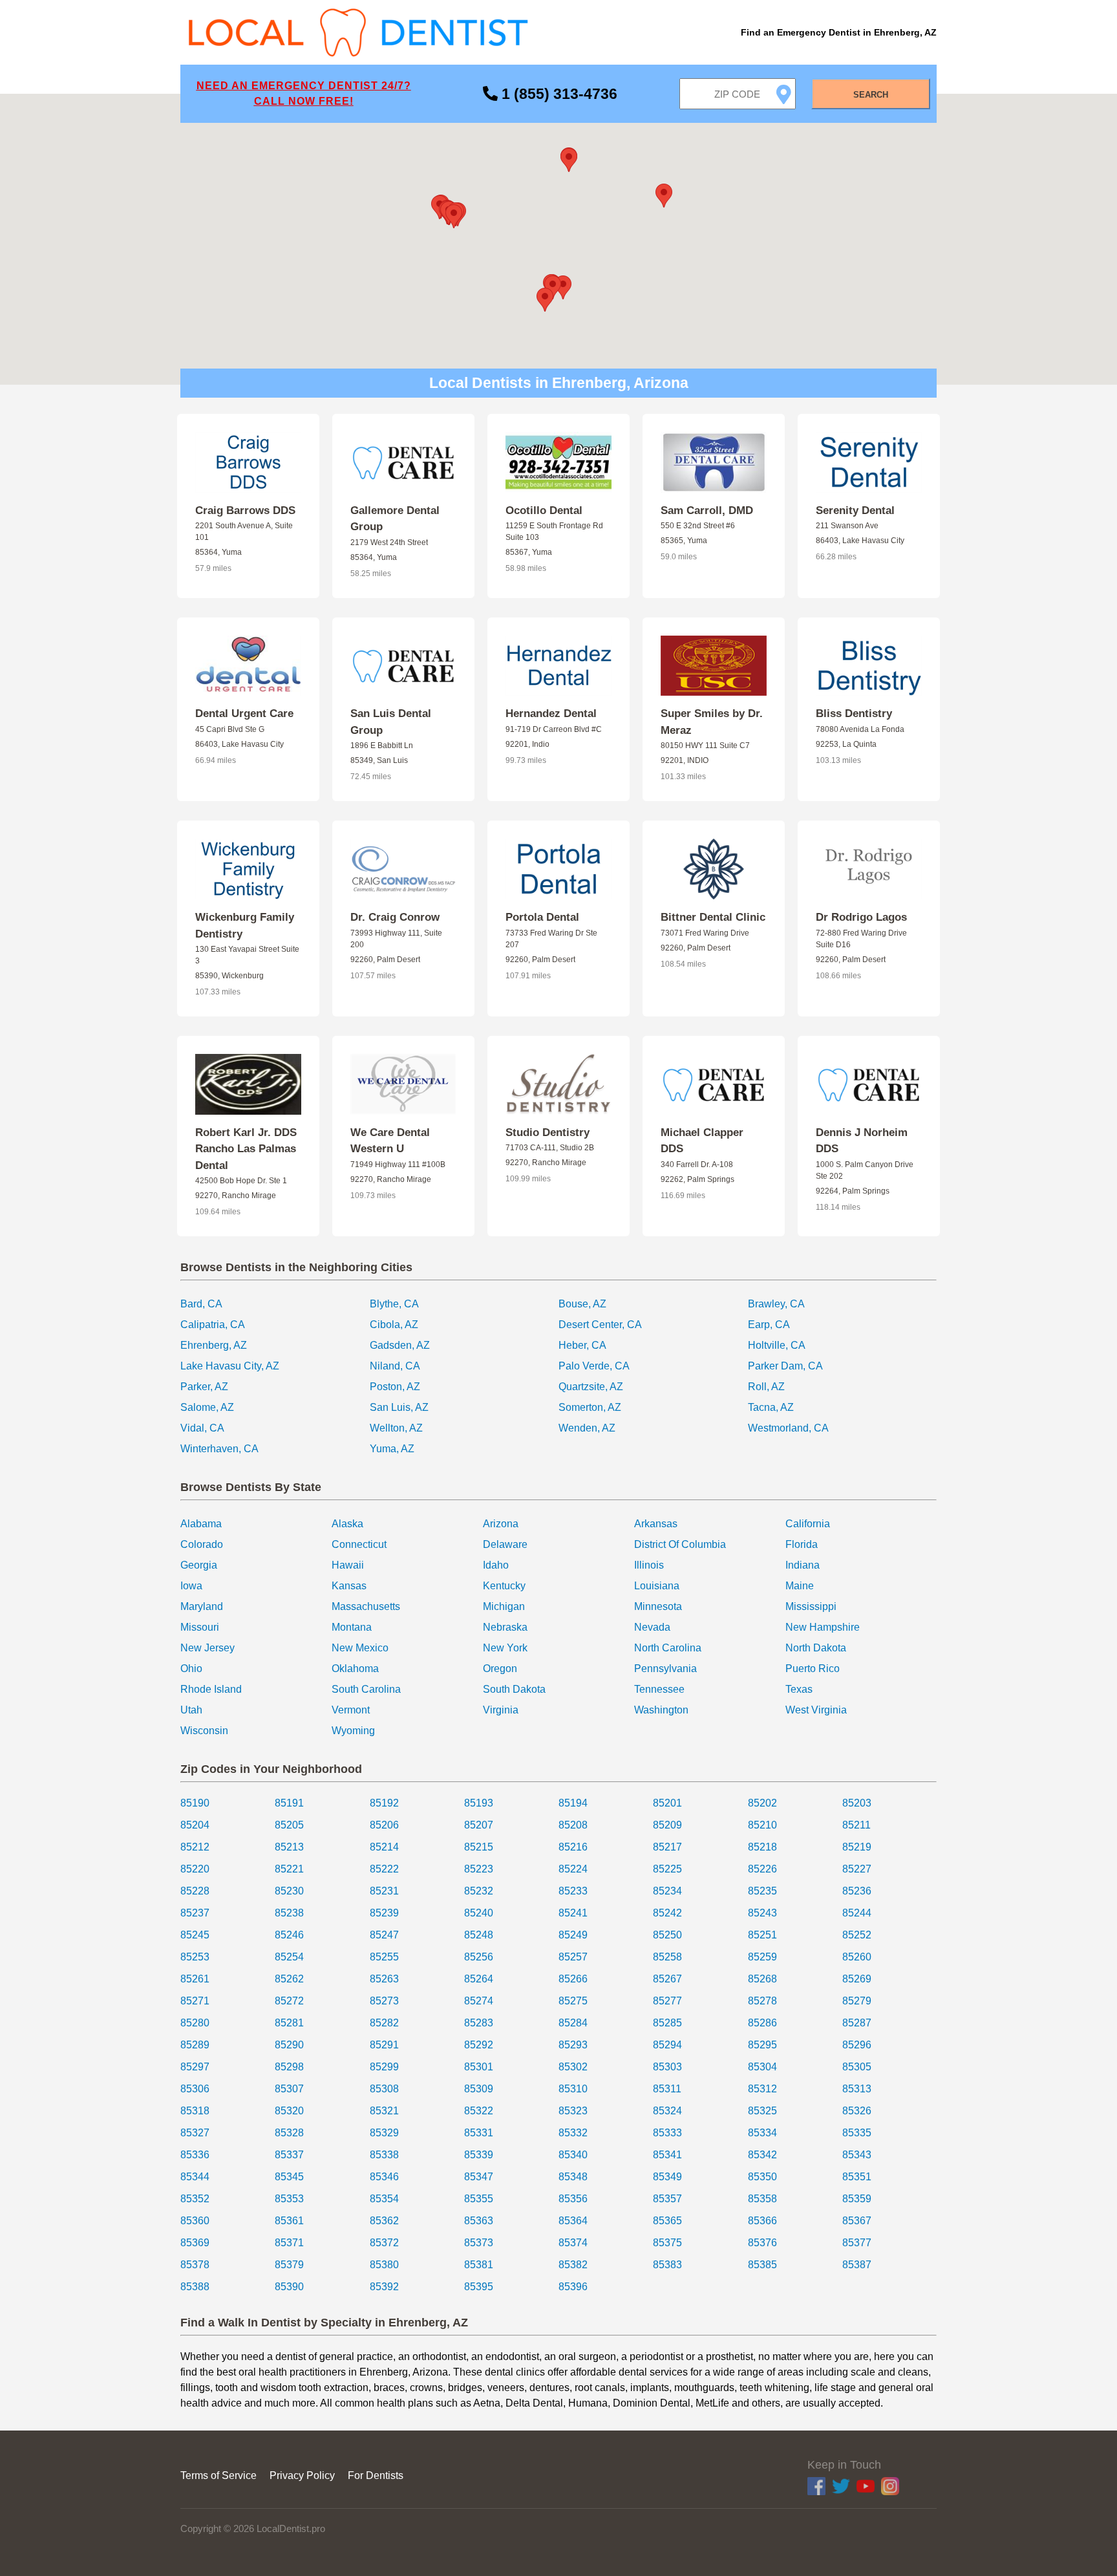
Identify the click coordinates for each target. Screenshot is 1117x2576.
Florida (802, 1544)
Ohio (191, 1669)
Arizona (501, 1524)
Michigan (504, 1606)
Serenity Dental (855, 510)
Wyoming (353, 1731)
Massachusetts (366, 1606)
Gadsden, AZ (400, 1345)
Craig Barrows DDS (245, 510)
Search (871, 95)
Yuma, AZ (392, 1449)
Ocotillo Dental (544, 510)
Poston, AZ (395, 1387)
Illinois (649, 1565)
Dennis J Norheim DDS (862, 1141)
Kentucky (504, 1586)
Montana (352, 1627)
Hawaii (348, 1565)
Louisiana (657, 1586)
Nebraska (505, 1627)
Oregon (500, 1669)
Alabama (201, 1524)
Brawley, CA (776, 1304)
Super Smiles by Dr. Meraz (712, 722)
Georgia (199, 1565)
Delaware (505, 1544)
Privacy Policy (302, 2475)
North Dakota (816, 1648)
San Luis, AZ (399, 1407)
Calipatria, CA (213, 1325)
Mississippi (811, 1606)
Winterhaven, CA (219, 1449)
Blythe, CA (394, 1304)
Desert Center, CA (600, 1325)
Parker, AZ (204, 1387)
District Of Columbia (680, 1544)
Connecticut (359, 1544)
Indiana (803, 1565)
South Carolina (366, 1689)
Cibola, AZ (394, 1325)
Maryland (202, 1606)
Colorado (202, 1544)
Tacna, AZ (771, 1407)
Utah (191, 1710)
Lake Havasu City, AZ (230, 1366)
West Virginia (816, 1710)
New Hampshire (823, 1627)
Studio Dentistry (548, 1132)
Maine (800, 1586)
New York (505, 1648)
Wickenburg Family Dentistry (245, 926)
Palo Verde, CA (594, 1366)
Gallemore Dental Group (395, 519)
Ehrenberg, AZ (214, 1345)
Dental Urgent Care (244, 714)
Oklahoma (355, 1669)
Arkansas (656, 1524)
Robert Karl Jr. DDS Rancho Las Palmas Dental (246, 1149)
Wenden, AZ (587, 1428)
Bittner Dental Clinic (713, 917)
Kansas (349, 1586)
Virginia (501, 1710)
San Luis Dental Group (391, 722)
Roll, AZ (766, 1387)
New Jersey (207, 1648)
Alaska (347, 1524)
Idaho (496, 1565)
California (808, 1524)
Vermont (351, 1710)
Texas (799, 1689)
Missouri (200, 1627)
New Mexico (360, 1648)
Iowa (191, 1586)
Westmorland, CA (788, 1428)
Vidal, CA (202, 1428)
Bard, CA (201, 1304)
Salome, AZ (207, 1407)
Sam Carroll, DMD (707, 510)
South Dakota (514, 1689)
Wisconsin (204, 1731)
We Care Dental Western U (390, 1141)
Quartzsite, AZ (591, 1387)
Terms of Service (218, 2475)
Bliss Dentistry (854, 714)
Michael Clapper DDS (702, 1141)
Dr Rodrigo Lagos (861, 917)
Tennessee (659, 1689)
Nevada (652, 1627)
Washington (661, 1710)
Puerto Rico (813, 1669)
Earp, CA (769, 1325)
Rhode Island (211, 1689)
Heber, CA (582, 1345)
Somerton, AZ (590, 1407)
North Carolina (668, 1648)
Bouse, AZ (582, 1304)
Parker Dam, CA (785, 1366)
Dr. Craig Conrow (395, 917)
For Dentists (376, 2475)
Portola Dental (542, 917)
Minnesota (658, 1606)
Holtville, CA (777, 1345)
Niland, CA (395, 1366)
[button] (563, 287)
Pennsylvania (665, 1669)
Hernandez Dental (551, 714)
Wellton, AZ (396, 1428)
